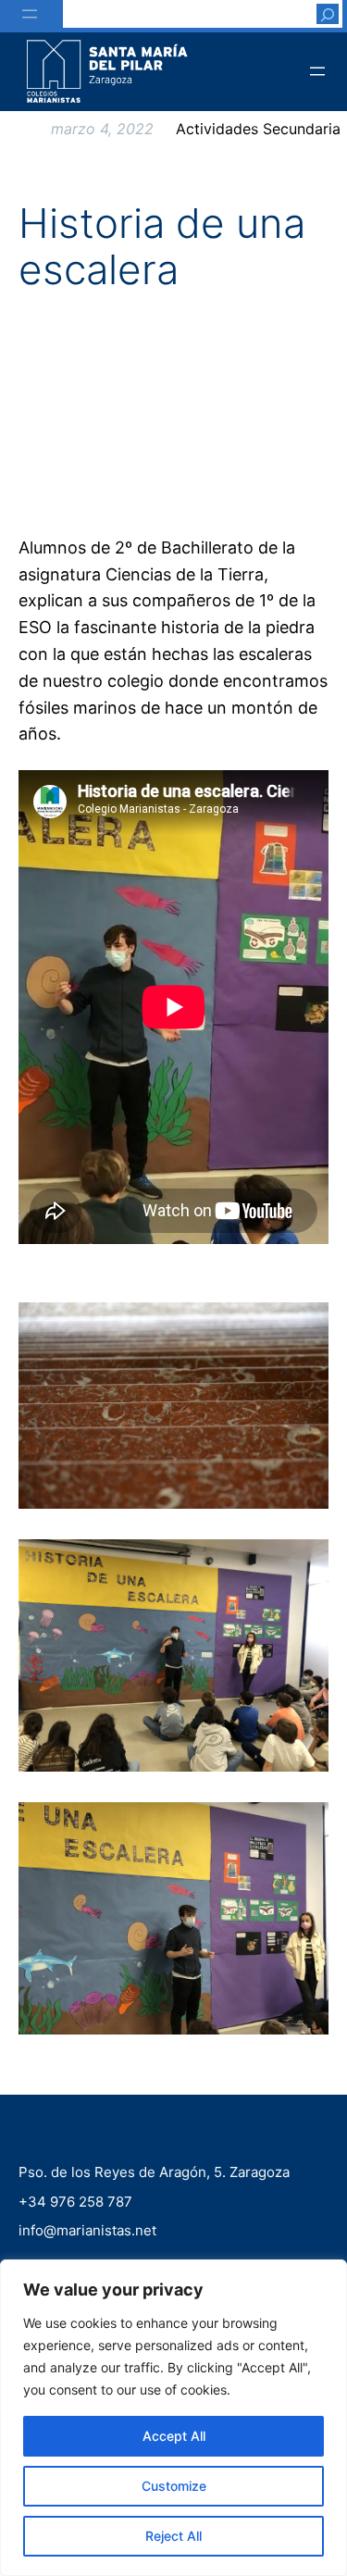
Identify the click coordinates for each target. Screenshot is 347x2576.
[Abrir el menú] (30, 14)
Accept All (174, 2436)
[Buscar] (328, 14)
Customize (174, 2486)
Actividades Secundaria (258, 129)
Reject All (173, 2536)
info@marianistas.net (87, 2230)
